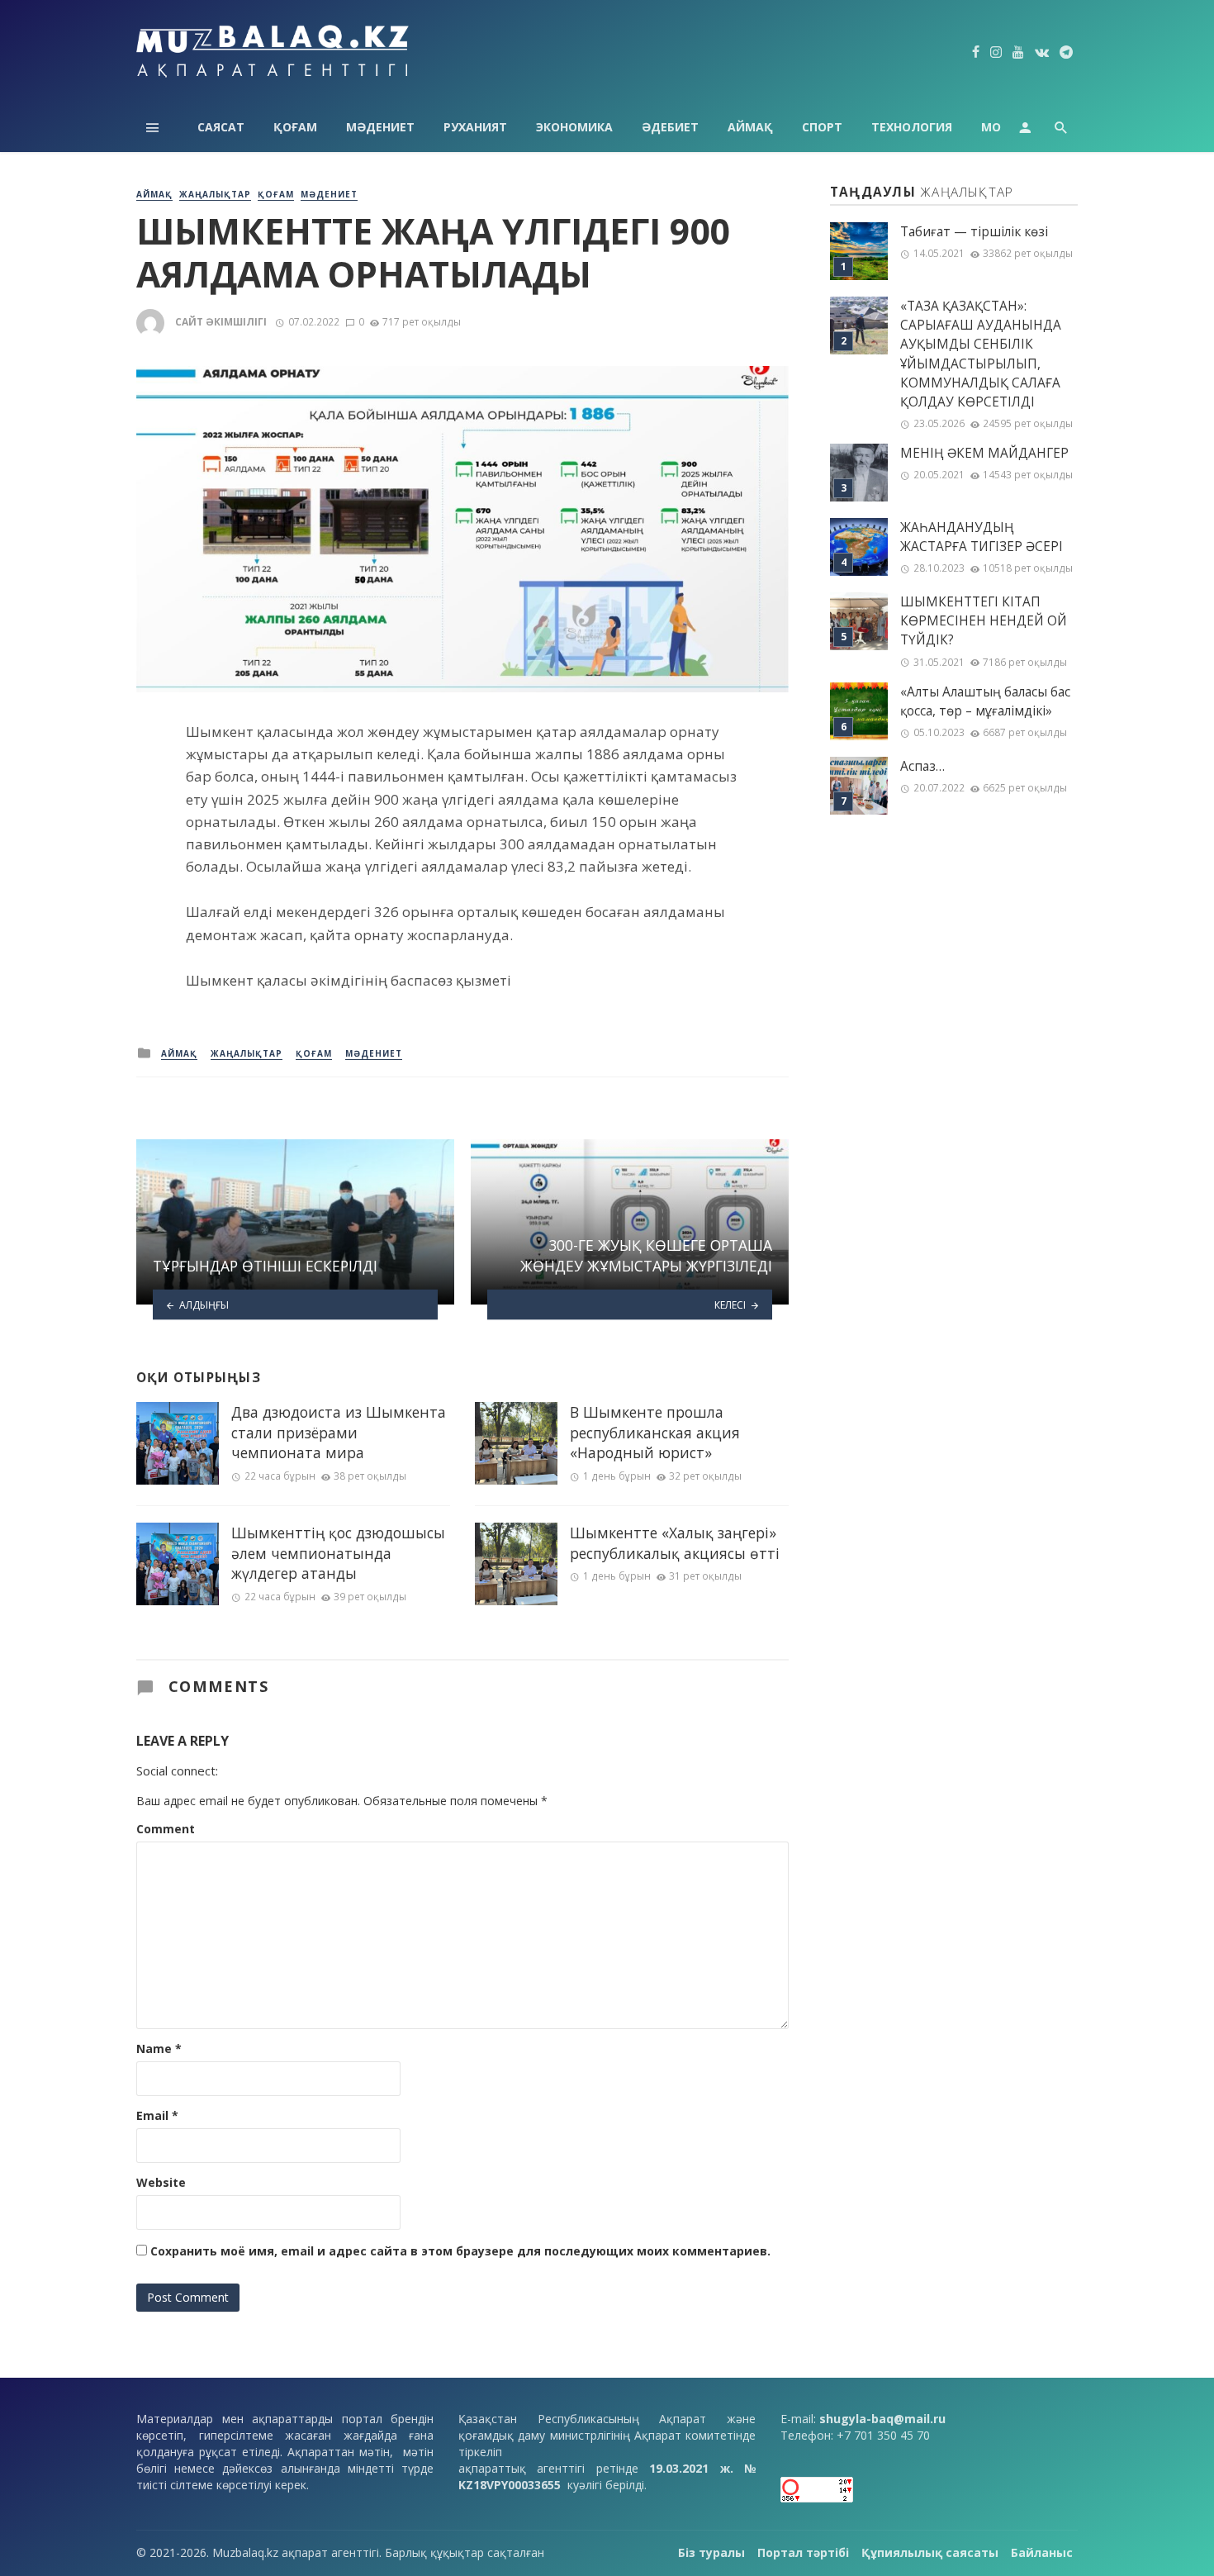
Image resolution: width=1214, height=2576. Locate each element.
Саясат (221, 127)
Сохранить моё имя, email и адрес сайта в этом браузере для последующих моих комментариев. (460, 2251)
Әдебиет (670, 127)
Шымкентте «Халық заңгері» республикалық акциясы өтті (675, 1543)
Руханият (475, 127)
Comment (166, 1829)
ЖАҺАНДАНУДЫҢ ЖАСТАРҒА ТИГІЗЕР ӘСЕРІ (982, 537)
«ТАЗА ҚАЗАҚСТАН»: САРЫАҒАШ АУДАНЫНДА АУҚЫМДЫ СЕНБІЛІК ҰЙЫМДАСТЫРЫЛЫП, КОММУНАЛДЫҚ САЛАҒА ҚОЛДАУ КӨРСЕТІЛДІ (981, 354)
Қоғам (295, 127)
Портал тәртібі (803, 2552)
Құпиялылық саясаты (930, 2552)
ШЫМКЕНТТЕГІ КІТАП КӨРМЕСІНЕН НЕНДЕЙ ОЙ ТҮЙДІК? (984, 621)
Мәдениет (380, 127)
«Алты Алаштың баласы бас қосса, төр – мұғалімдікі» (985, 701)
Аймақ (750, 127)
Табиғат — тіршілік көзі (974, 232)
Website (161, 2182)
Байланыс (1042, 2552)
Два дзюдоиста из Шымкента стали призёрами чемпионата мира (339, 1432)
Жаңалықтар (215, 194)
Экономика (574, 127)
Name (159, 2048)
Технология (912, 127)
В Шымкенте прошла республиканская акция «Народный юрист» (655, 1432)
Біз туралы (711, 2552)
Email (157, 2115)
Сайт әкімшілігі (221, 322)
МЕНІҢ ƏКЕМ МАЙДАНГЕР (984, 453)
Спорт (822, 127)
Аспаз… (922, 766)
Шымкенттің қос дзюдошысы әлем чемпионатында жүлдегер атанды (338, 1553)
